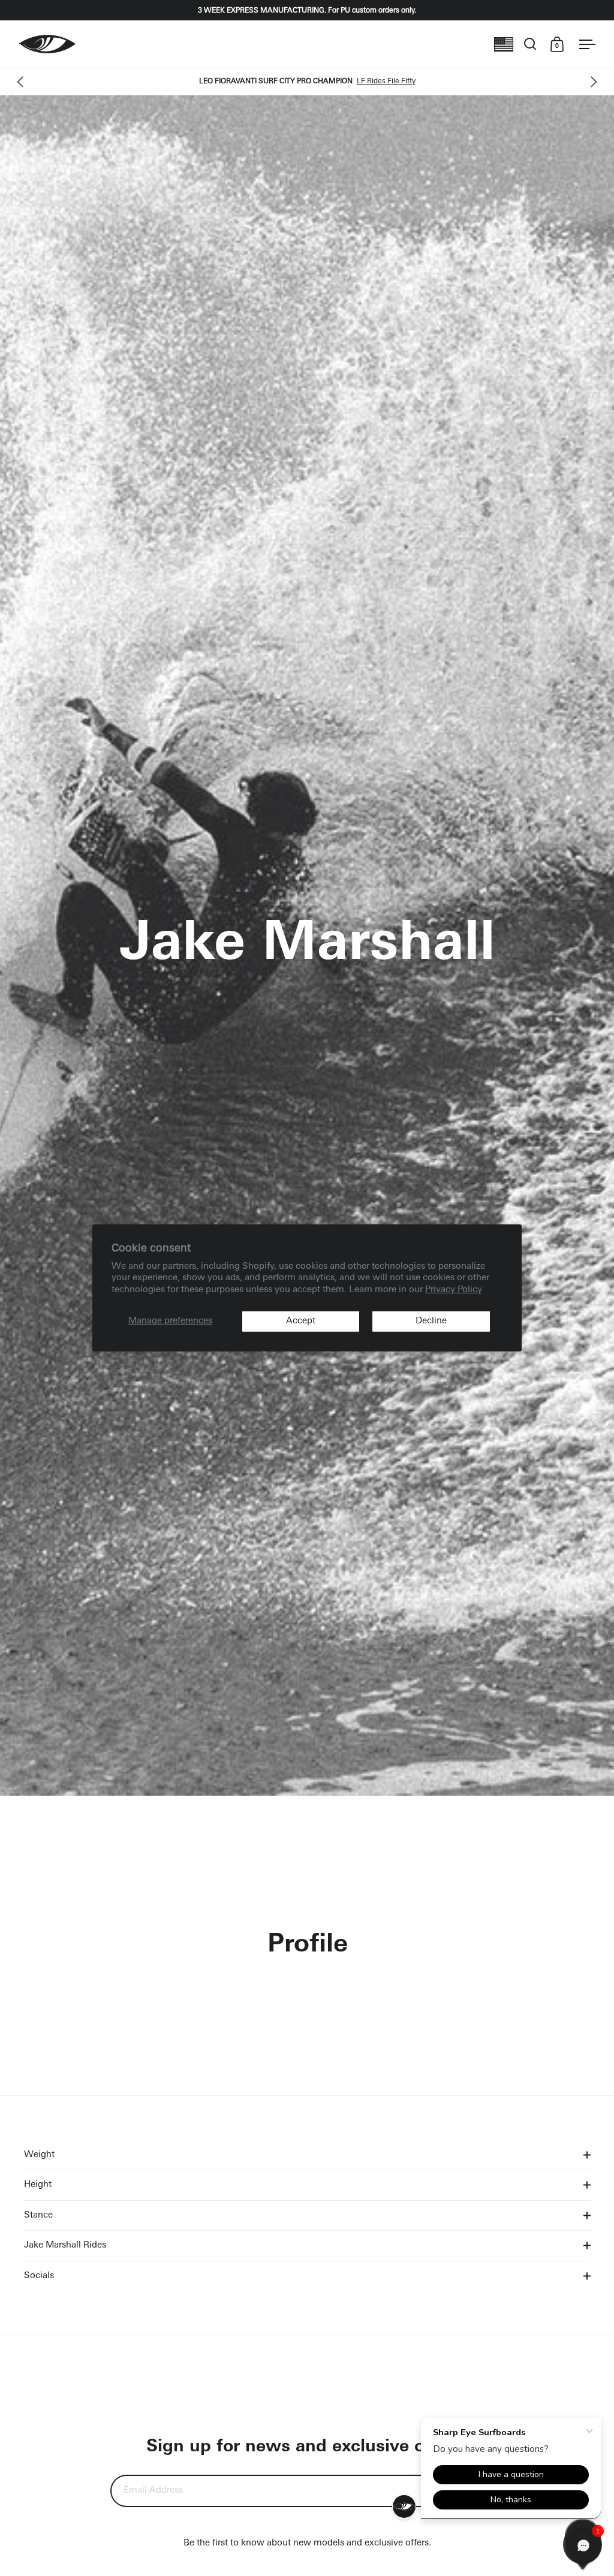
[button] (583, 2545)
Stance (38, 2215)
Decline (431, 1321)
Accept (301, 1321)
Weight (39, 2155)
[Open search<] (530, 44)
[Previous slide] (22, 82)
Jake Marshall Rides (65, 2245)
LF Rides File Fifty (386, 82)
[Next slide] (592, 82)
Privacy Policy (454, 1290)
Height (38, 2185)
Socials (39, 2276)
